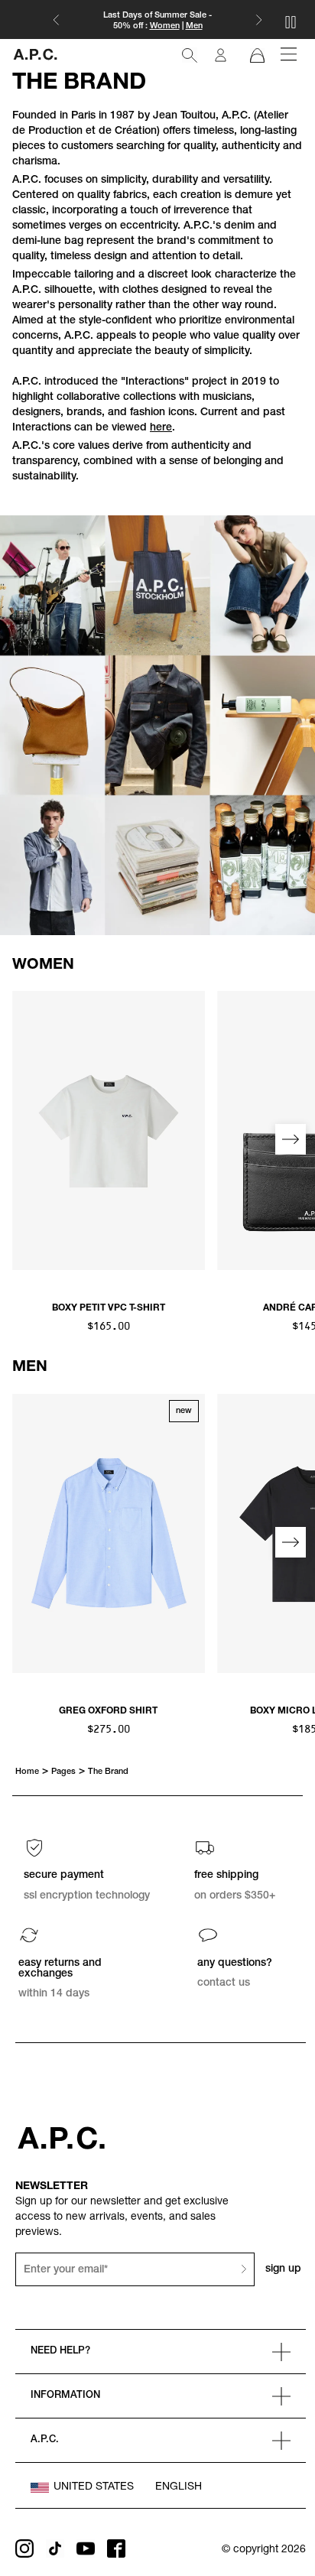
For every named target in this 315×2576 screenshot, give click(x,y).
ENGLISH (179, 2487)
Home (27, 1772)
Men (194, 26)
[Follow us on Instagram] (24, 2548)
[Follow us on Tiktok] (55, 2548)
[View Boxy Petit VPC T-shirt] (109, 1130)
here (161, 428)
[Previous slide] (24, 1139)
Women (165, 26)
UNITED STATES (94, 2487)
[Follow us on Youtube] (86, 2548)
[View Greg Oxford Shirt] (109, 1533)
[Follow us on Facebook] (116, 2548)
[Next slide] (291, 1139)
